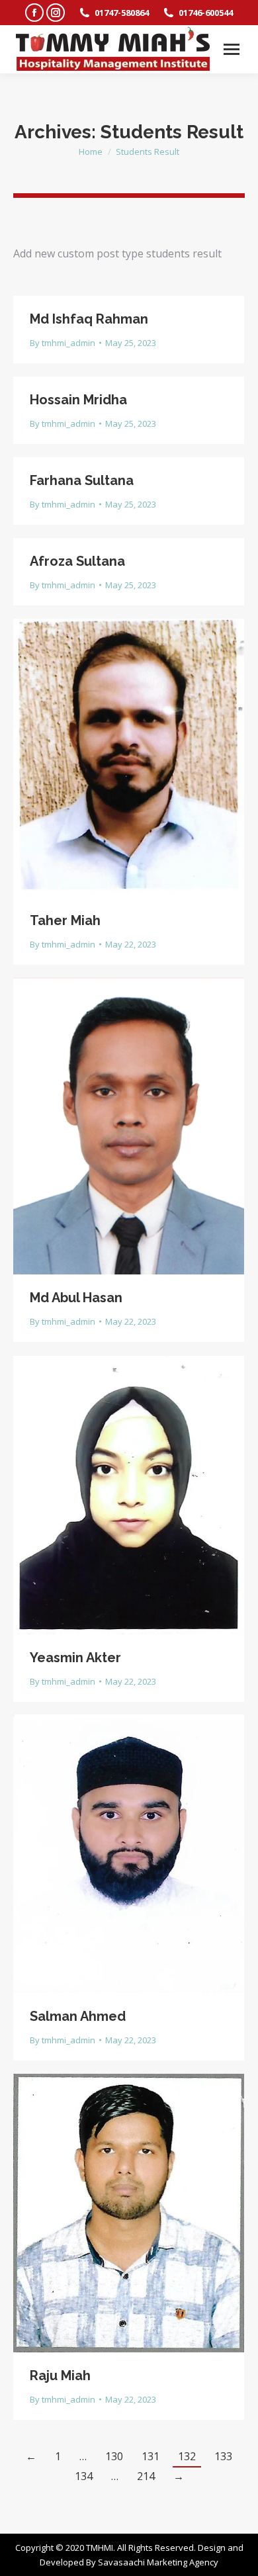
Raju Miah (60, 2376)
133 (223, 2456)
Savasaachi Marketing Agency (158, 2562)
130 (114, 2456)
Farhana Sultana (82, 480)
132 (187, 2456)
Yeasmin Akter (75, 1658)
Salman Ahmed (78, 2016)
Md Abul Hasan (76, 1298)
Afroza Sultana (77, 561)
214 (146, 2476)
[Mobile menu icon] (232, 49)
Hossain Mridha (78, 400)
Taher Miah (65, 920)
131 (150, 2456)
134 (84, 2476)
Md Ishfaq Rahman (89, 319)
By (63, 343)
